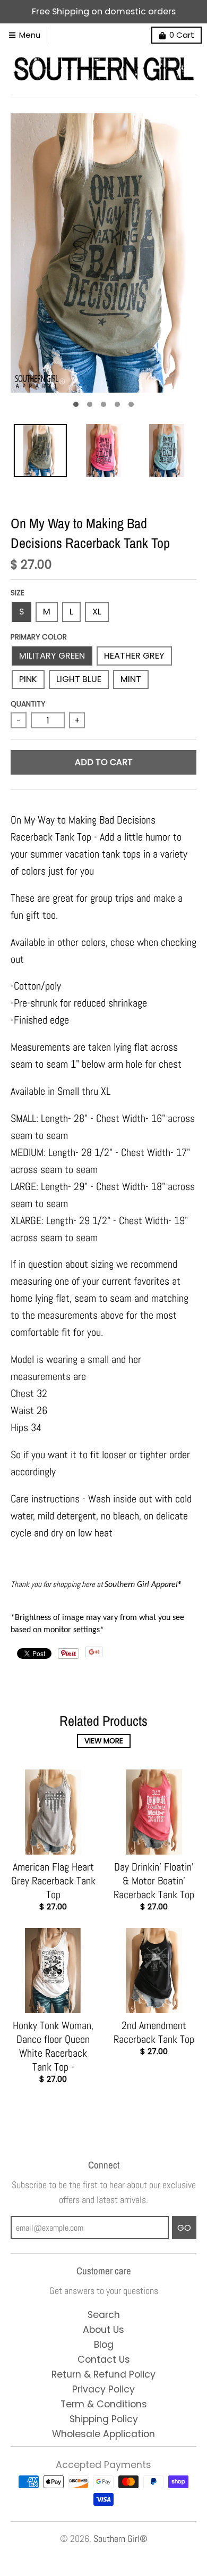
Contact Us (104, 2359)
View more (104, 1741)
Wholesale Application (103, 2434)
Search (104, 2315)
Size (18, 593)
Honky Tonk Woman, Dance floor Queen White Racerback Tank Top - (53, 2046)
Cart (182, 35)
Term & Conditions (104, 2404)
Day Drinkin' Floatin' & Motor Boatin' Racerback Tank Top (154, 1881)
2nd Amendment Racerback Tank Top (154, 2032)
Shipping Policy (104, 2419)
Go (184, 2228)
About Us (103, 2330)
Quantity (28, 704)
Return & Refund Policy (103, 2374)
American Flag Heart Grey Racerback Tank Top (53, 1881)
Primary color (39, 637)
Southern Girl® (120, 2539)
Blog (104, 2345)
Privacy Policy (103, 2389)
